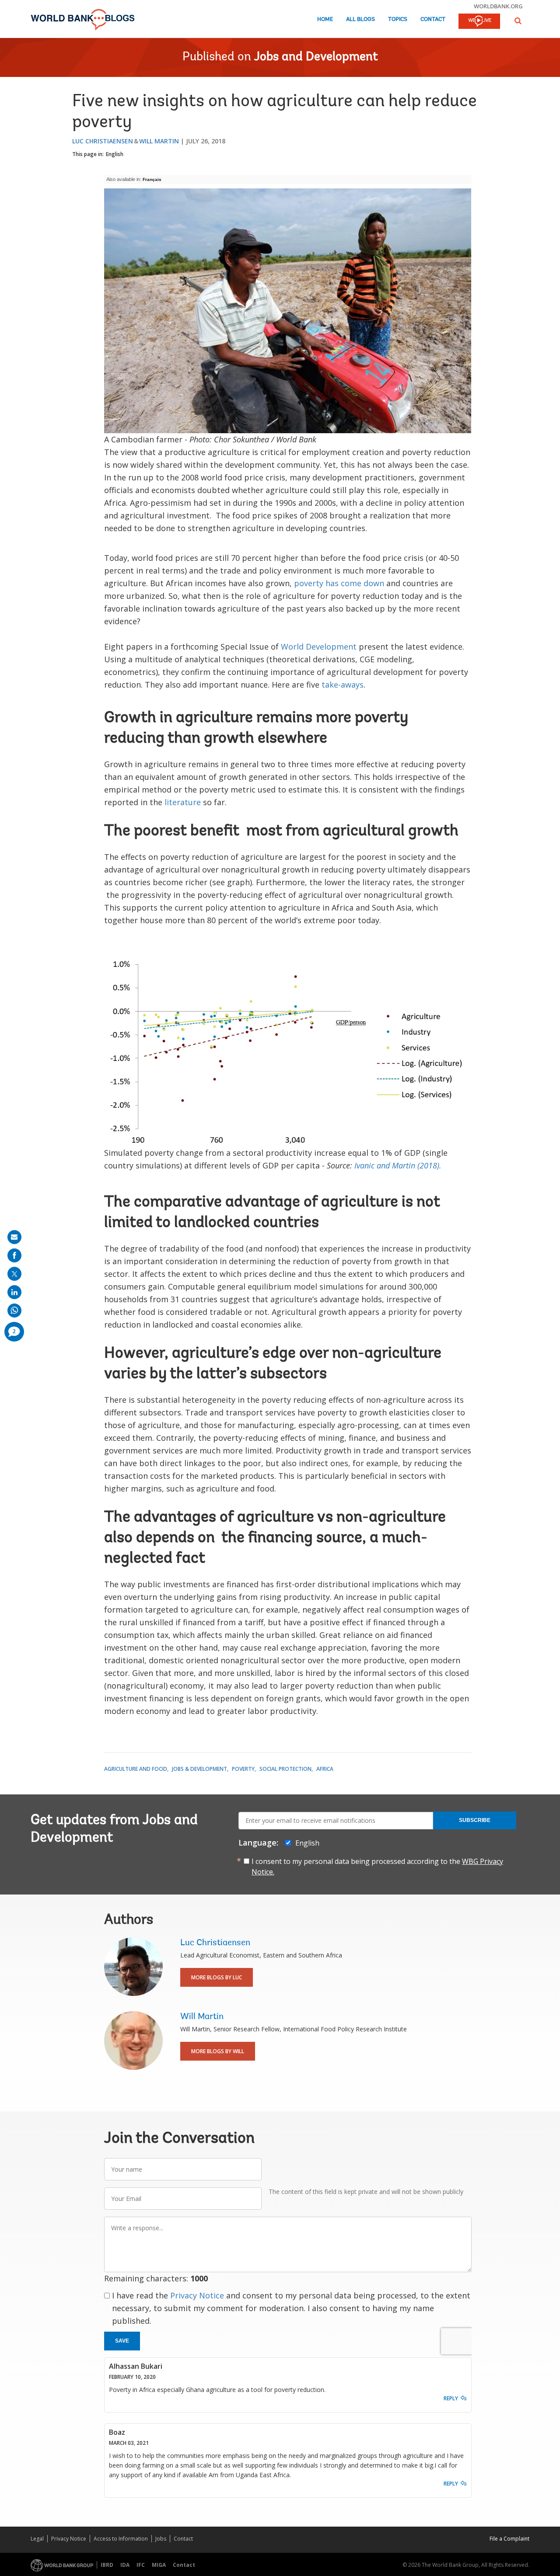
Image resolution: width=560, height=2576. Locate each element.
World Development (319, 647)
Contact (433, 19)
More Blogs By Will (218, 2051)
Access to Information (121, 2539)
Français (153, 179)
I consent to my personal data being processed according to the (377, 1867)
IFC (141, 2565)
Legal (37, 2539)
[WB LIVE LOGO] (479, 22)
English (115, 154)
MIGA (159, 2565)
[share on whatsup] (14, 1311)
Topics (398, 19)
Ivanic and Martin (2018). (398, 1165)
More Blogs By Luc (217, 1977)
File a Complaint (509, 2539)
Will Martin (159, 141)
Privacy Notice (197, 2295)
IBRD (107, 2565)
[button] (518, 21)
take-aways (343, 685)
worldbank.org (498, 6)
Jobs (161, 2539)
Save (122, 2341)
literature (183, 802)
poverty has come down (339, 583)
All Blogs (360, 19)
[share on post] (14, 1274)
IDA (125, 2565)
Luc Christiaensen (103, 141)
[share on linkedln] (14, 1292)
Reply (451, 2398)
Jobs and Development (316, 57)
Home (325, 19)
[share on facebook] (14, 1255)
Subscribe (475, 1820)
